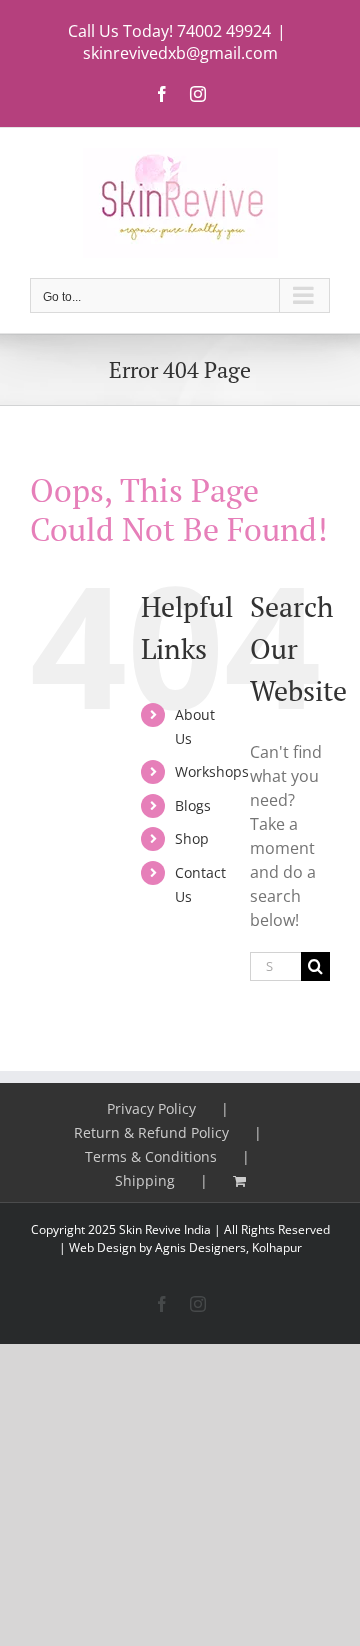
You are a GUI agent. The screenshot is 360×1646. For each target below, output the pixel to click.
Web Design (102, 1247)
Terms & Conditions (151, 1156)
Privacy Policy (151, 1108)
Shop (192, 838)
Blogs (193, 805)
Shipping (145, 1180)
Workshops (212, 771)
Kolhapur (277, 1247)
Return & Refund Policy (151, 1132)
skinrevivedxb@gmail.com (180, 53)
